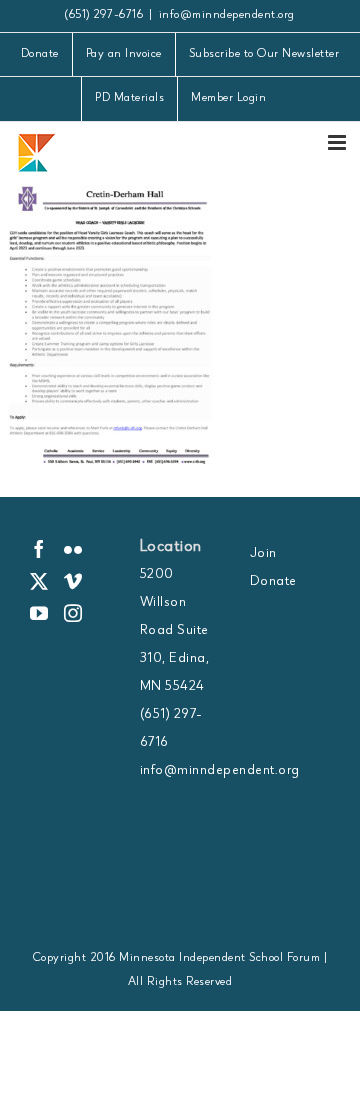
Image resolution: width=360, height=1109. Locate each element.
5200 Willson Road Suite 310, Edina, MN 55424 (175, 631)
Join (263, 554)
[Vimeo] (73, 581)
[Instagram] (73, 613)
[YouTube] (39, 613)
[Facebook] (39, 549)
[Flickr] (73, 549)
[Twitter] (39, 581)
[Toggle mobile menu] (339, 142)
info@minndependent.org (227, 16)
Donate (273, 582)
